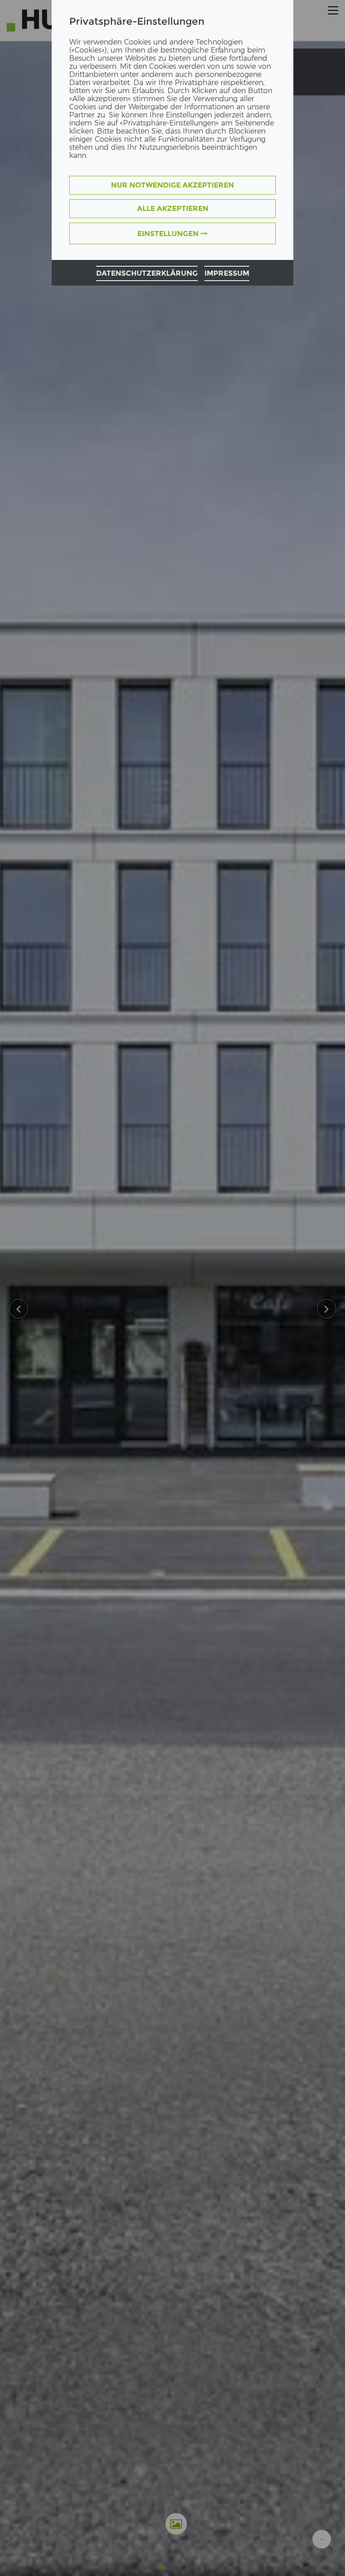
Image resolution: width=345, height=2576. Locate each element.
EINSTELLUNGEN (169, 234)
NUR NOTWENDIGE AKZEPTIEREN (172, 185)
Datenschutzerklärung (147, 273)
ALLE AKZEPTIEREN (173, 208)
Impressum (227, 273)
